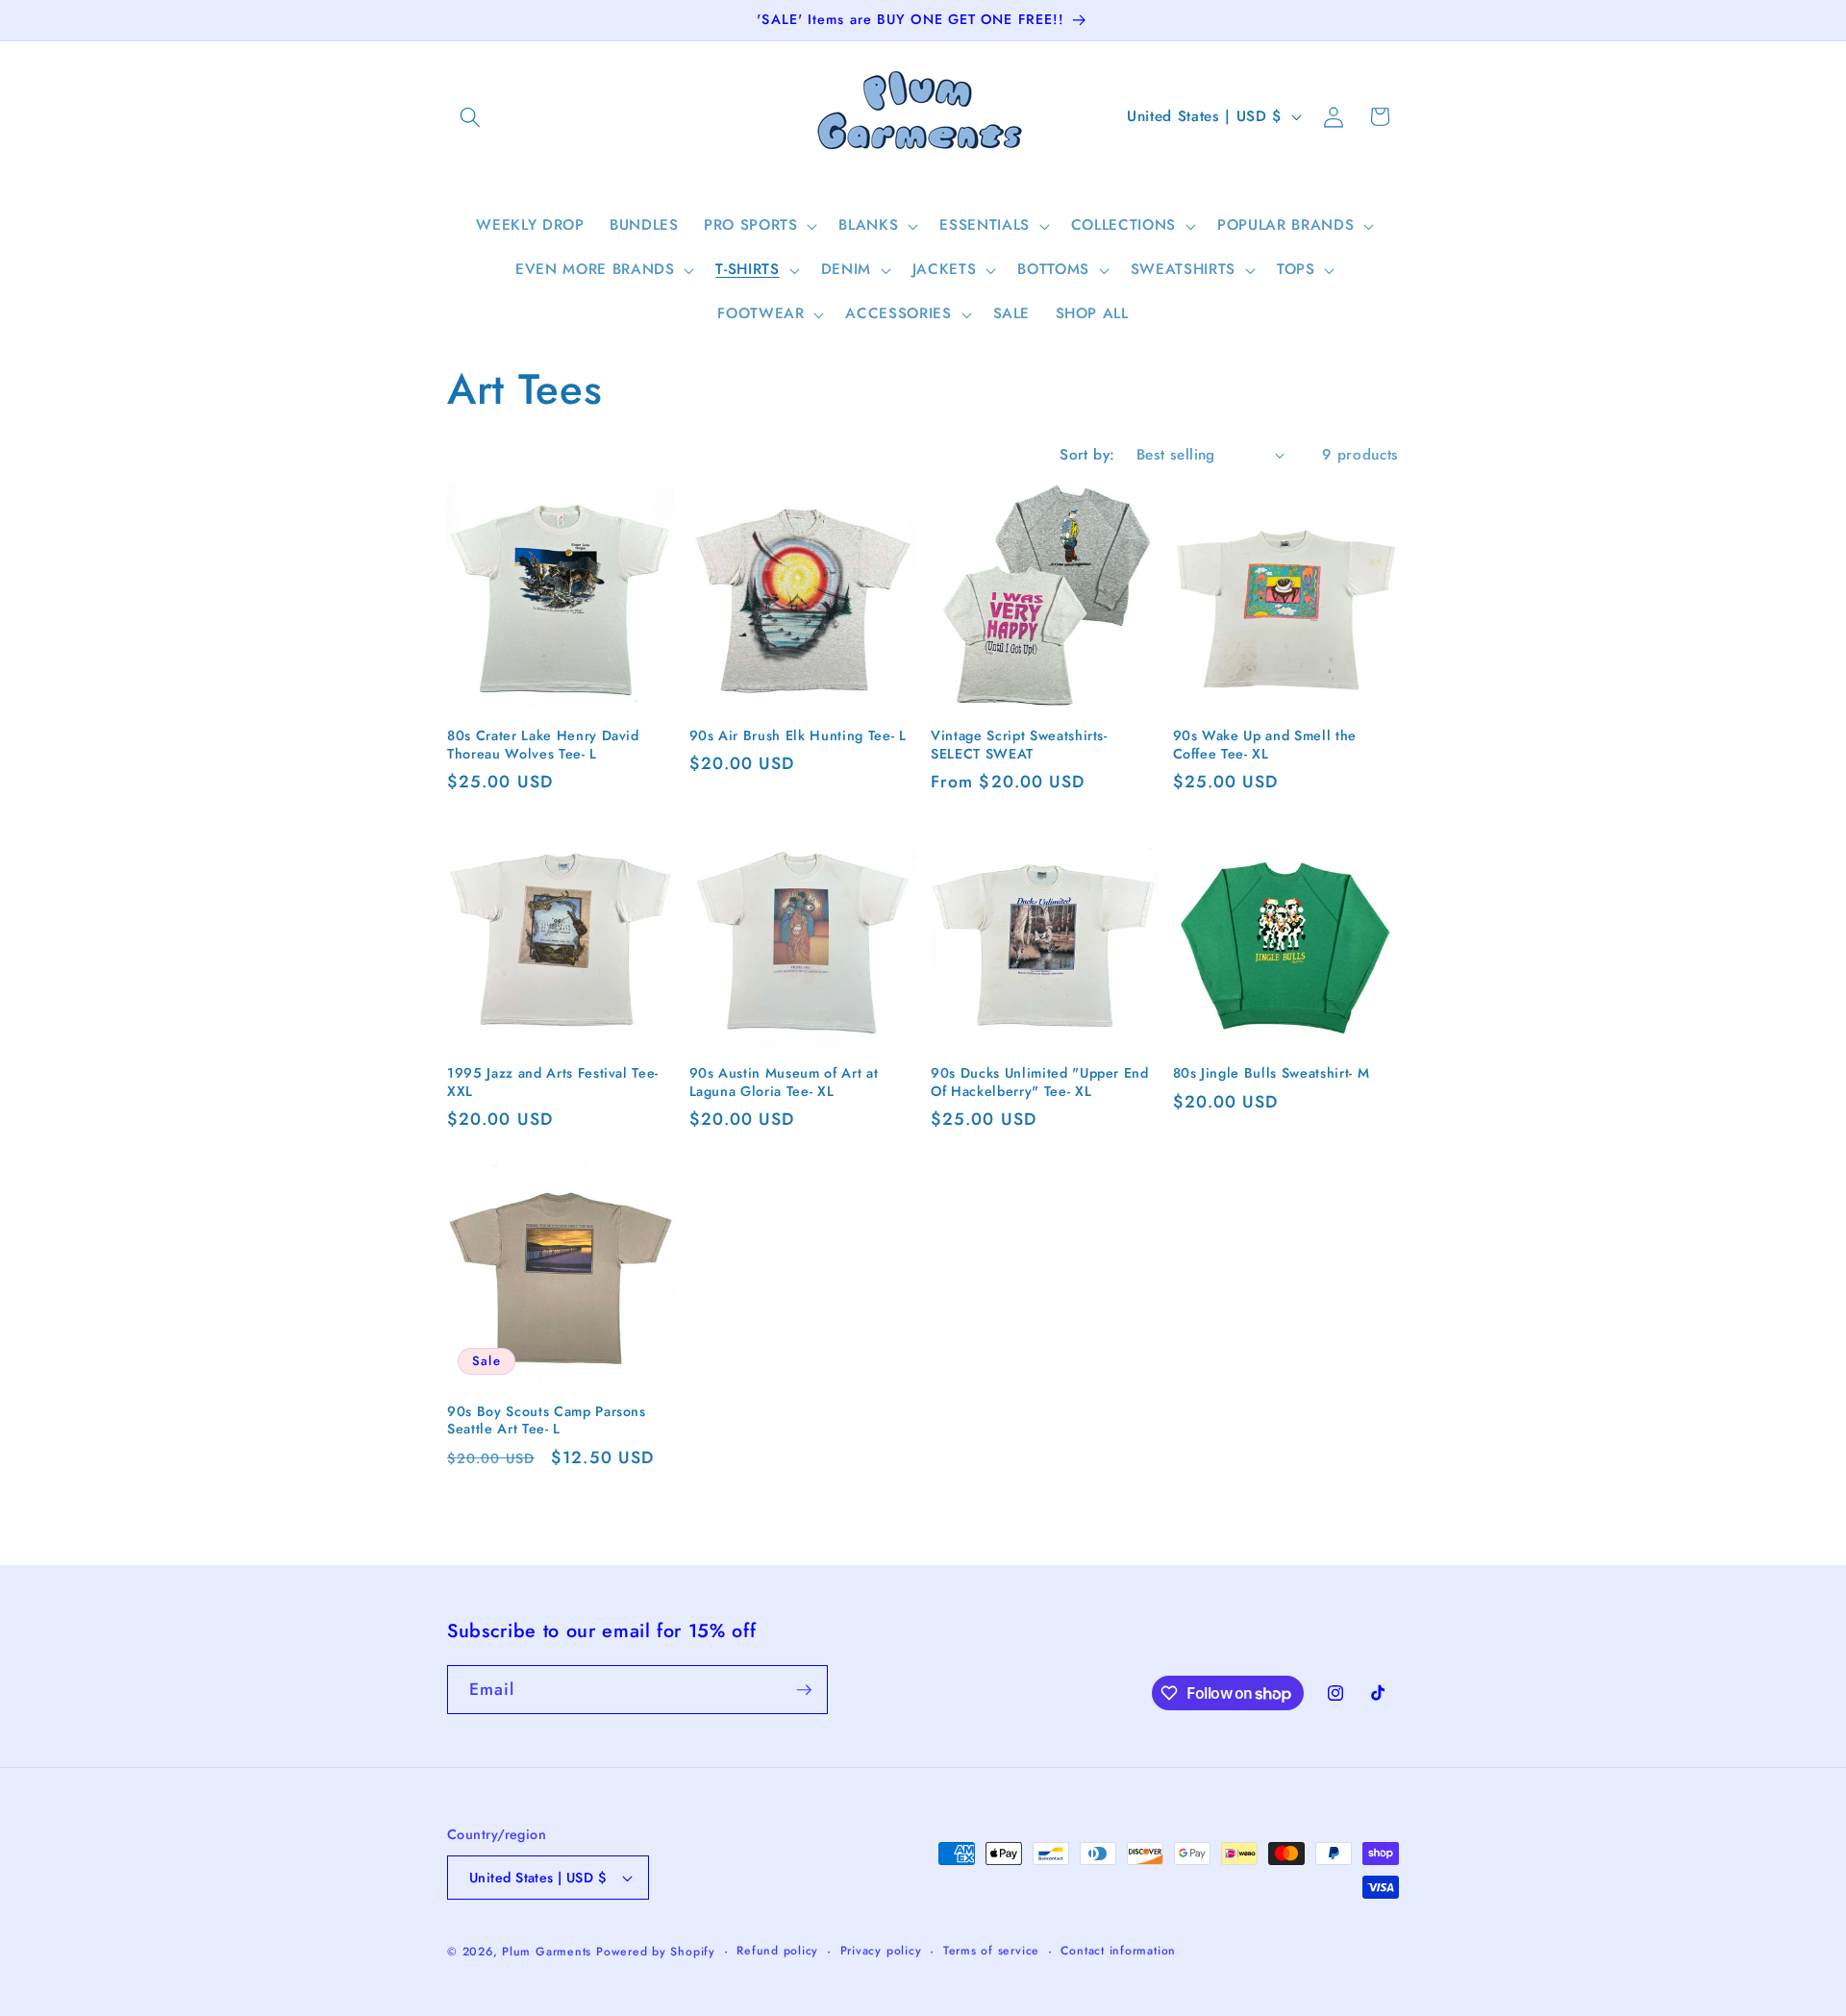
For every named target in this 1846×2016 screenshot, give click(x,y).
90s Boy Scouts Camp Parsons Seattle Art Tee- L (547, 1420)
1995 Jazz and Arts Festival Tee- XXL (553, 1082)
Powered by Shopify (656, 1952)
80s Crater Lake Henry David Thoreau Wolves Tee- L (543, 745)
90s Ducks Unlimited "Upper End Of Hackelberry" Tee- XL (1040, 1082)
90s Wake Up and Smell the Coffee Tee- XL (1265, 745)
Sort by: (1087, 455)
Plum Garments (547, 1952)
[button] (470, 116)
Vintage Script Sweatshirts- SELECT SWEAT (1019, 745)
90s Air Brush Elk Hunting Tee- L (798, 736)
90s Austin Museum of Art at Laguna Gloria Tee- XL (784, 1082)
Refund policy (777, 1951)
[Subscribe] (804, 1690)
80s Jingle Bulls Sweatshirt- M (1272, 1073)
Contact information (1118, 1951)
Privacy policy (881, 1951)
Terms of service (991, 1951)
